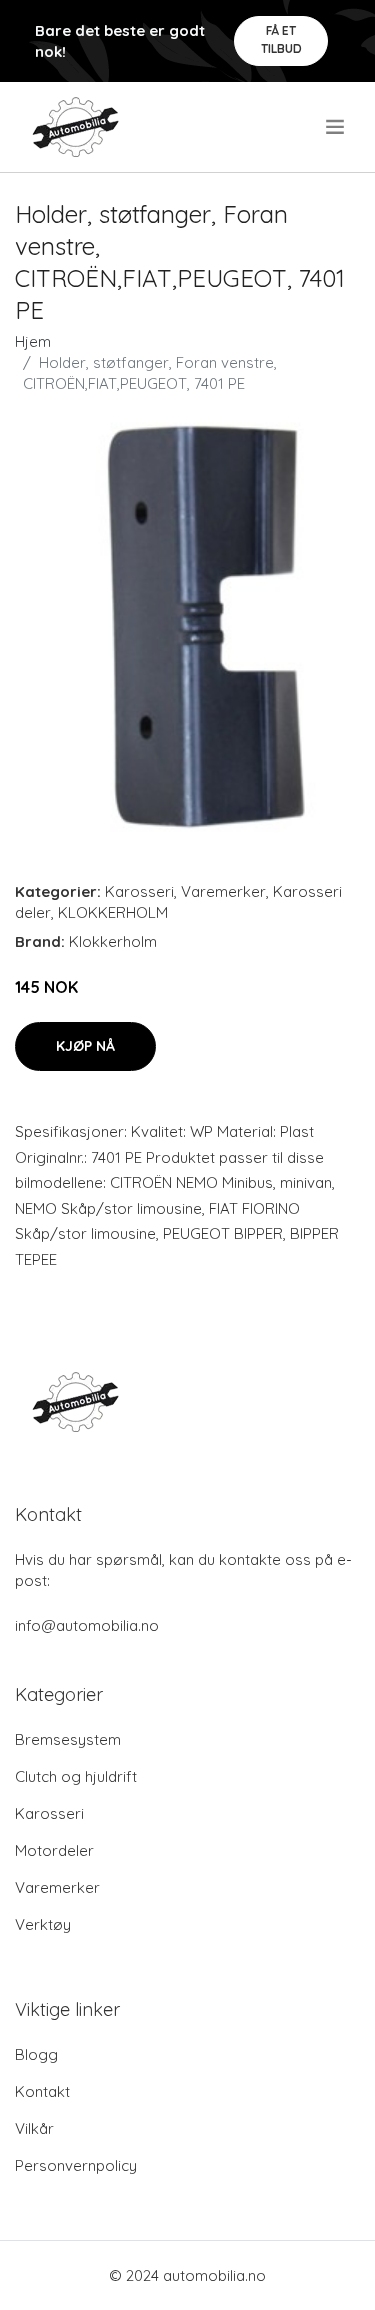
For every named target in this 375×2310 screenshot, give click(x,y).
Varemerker (223, 891)
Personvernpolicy (76, 2165)
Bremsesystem (68, 1739)
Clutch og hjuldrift (76, 1776)
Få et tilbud (281, 39)
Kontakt (42, 2091)
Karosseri (139, 891)
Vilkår (34, 2128)
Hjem (33, 341)
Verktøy (43, 1924)
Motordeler (54, 1850)
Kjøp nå (85, 1046)
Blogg (36, 2054)
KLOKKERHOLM (113, 912)
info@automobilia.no (87, 1625)
